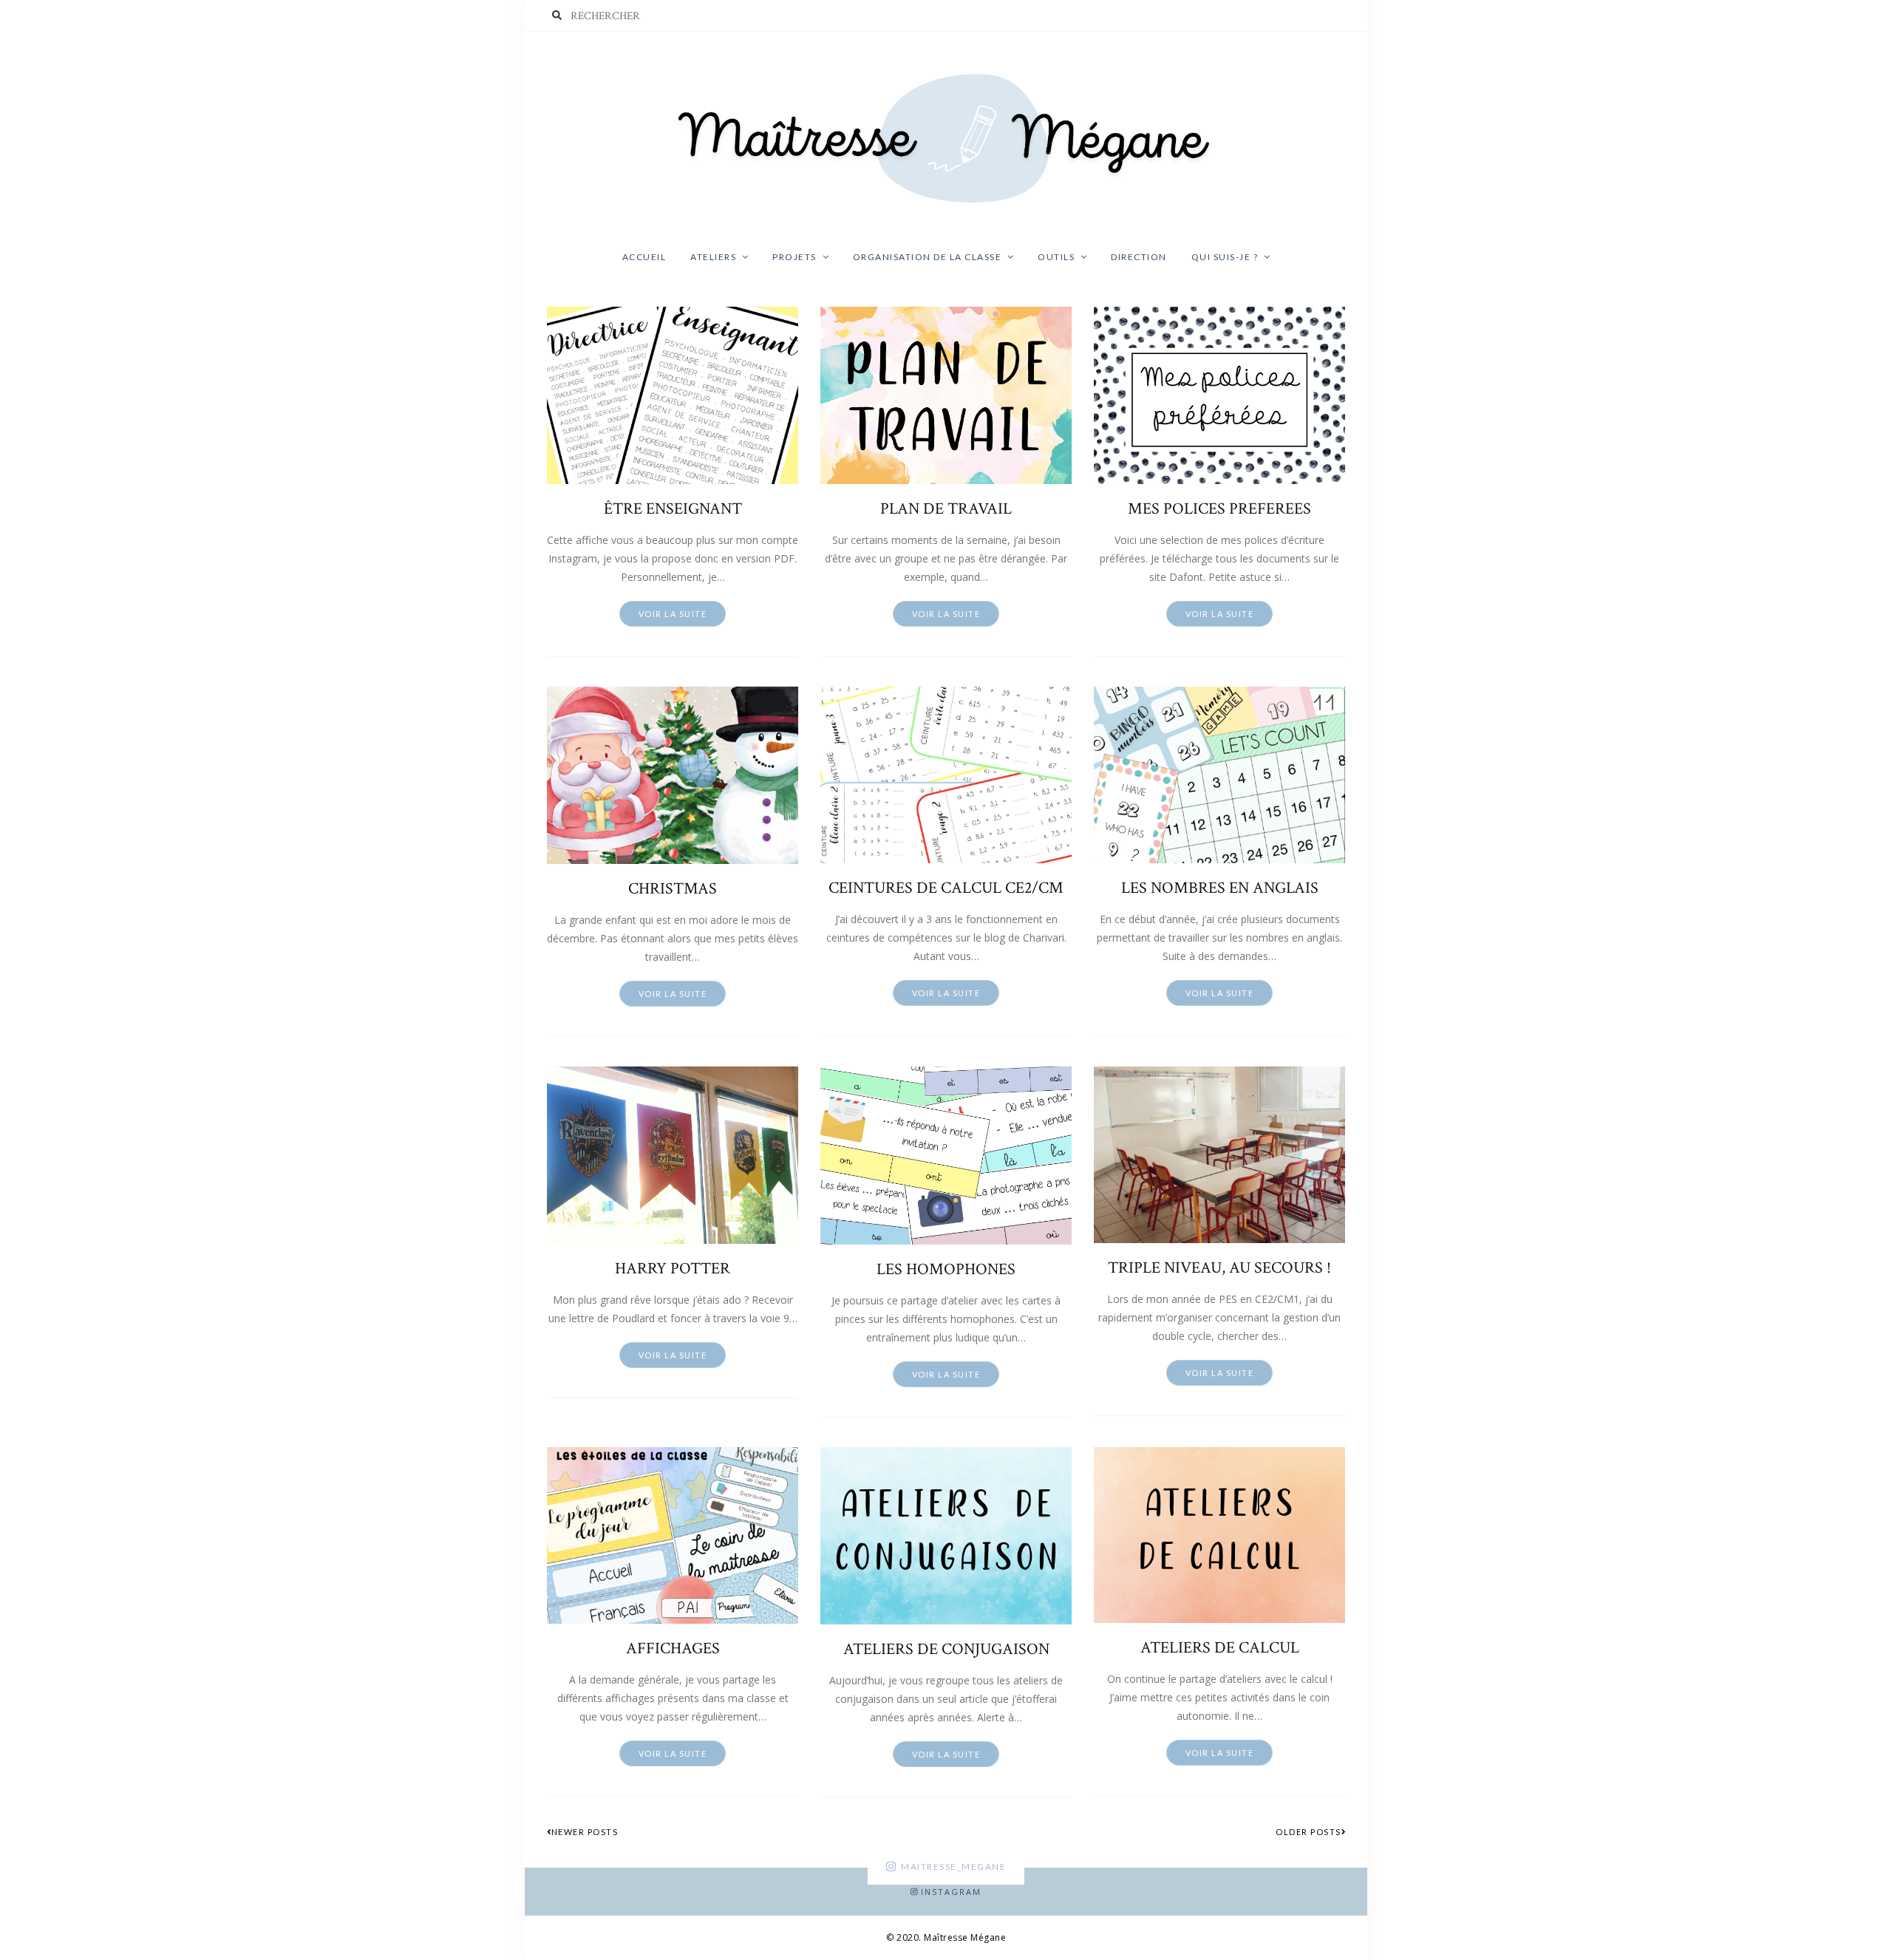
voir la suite (673, 614)
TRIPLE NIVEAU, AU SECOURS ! (1219, 1268)
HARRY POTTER (673, 1269)
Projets (794, 257)
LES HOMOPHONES (946, 1270)
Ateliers (713, 257)
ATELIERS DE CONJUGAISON (946, 1650)
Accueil (644, 257)
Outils (1056, 257)
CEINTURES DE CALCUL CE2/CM (946, 888)
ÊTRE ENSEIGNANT (673, 509)
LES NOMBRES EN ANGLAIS (1220, 888)
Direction (1139, 257)
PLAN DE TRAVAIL (946, 509)
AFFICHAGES (673, 1649)
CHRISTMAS (673, 889)
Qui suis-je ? (1225, 257)
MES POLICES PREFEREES (1219, 509)
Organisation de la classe (928, 257)
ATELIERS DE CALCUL (1220, 1648)
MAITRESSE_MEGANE (953, 1867)
